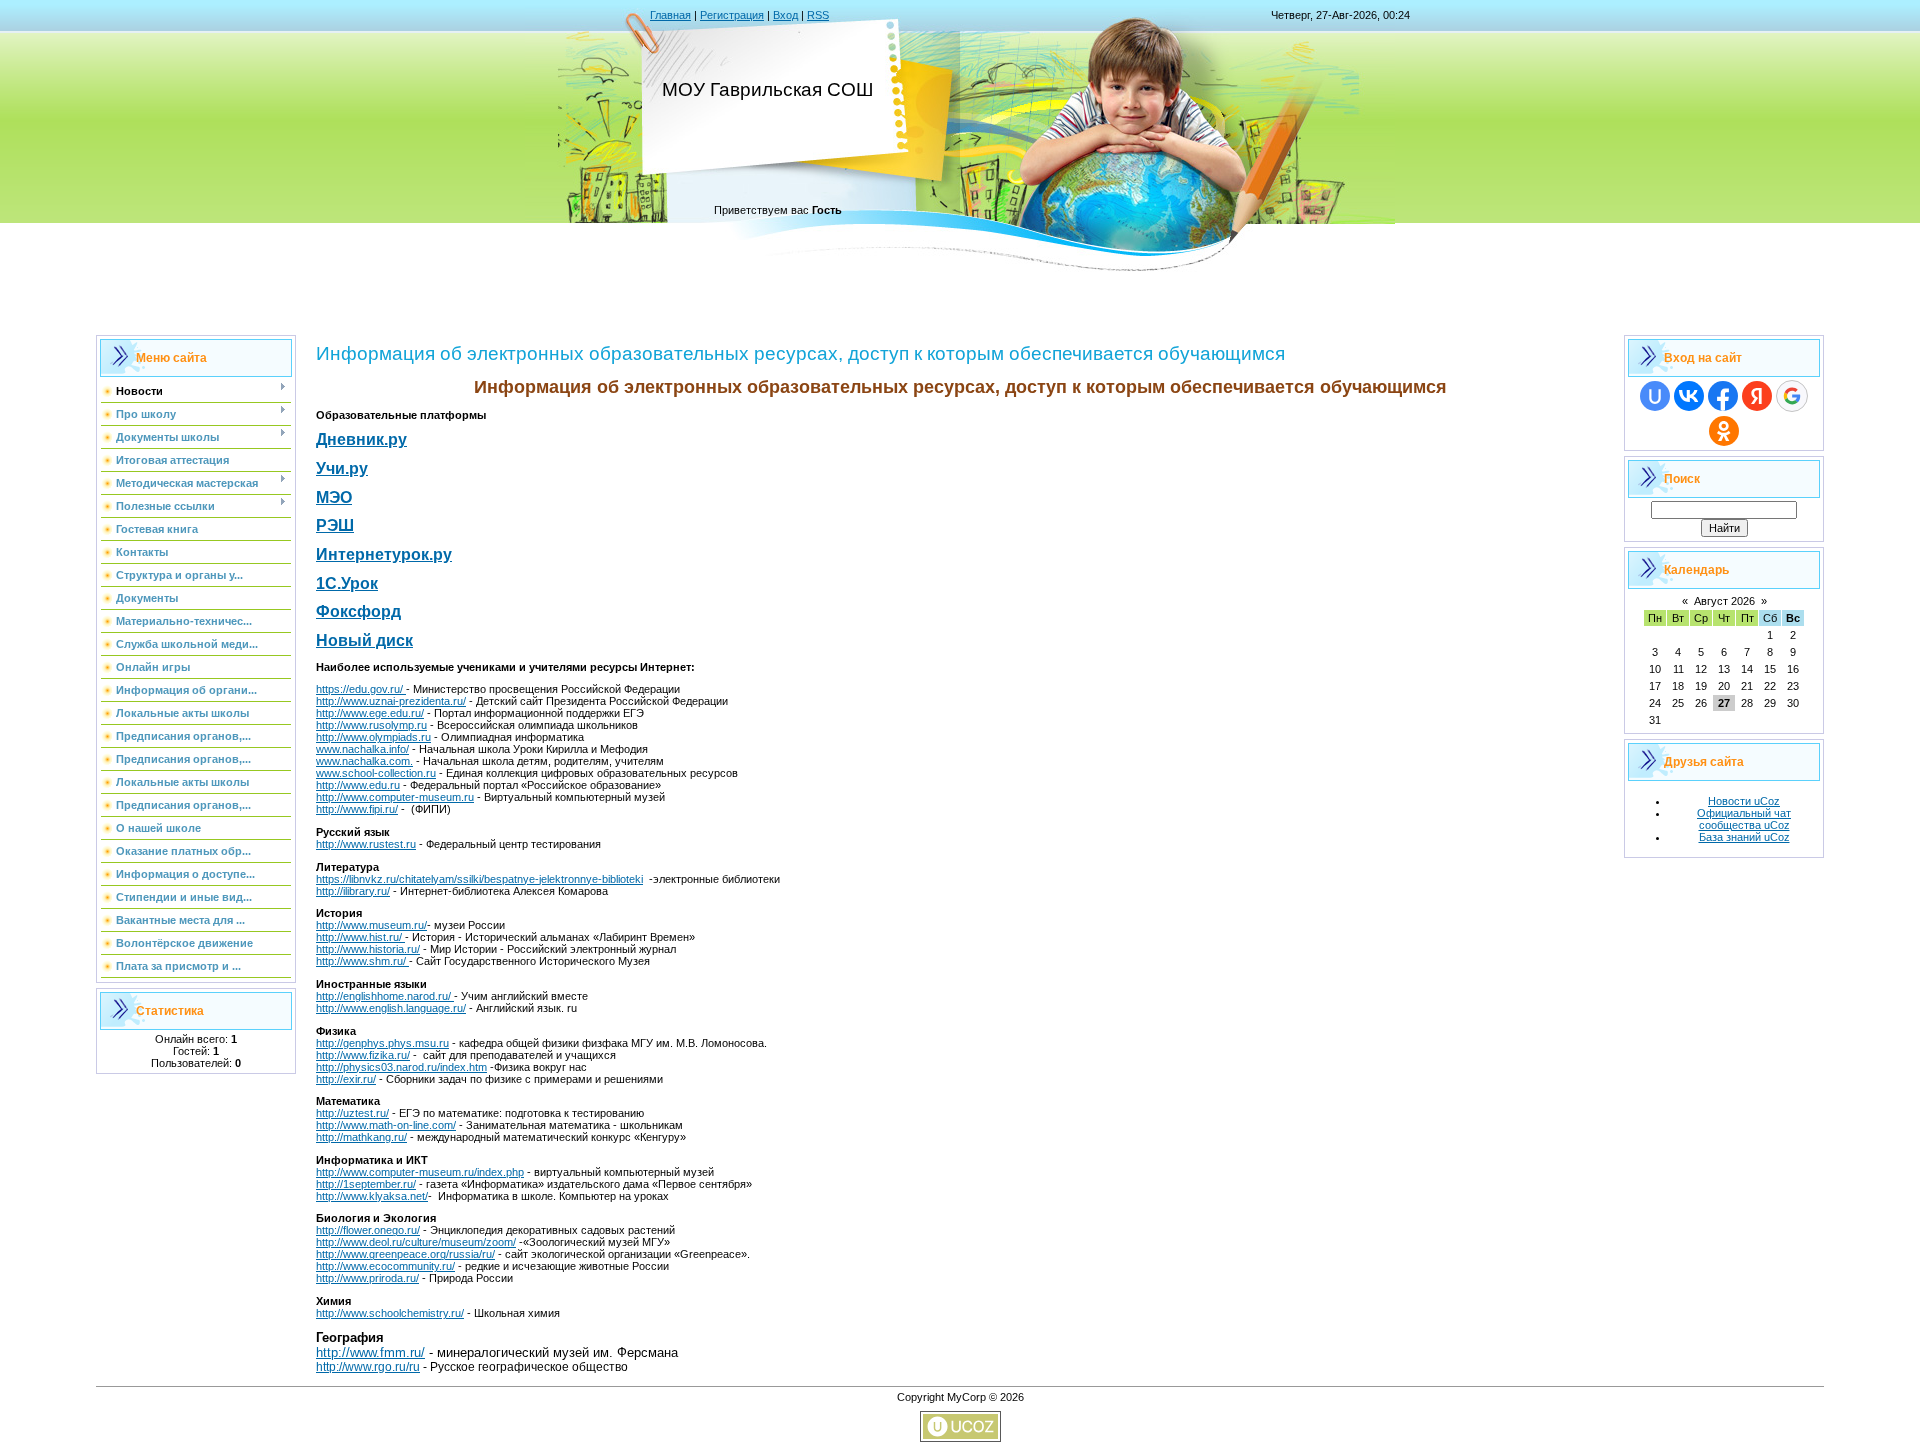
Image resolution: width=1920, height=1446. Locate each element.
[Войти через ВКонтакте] (1689, 396)
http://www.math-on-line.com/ (386, 1125)
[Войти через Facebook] (1723, 396)
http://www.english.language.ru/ (391, 1008)
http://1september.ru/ (366, 1184)
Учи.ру (342, 468)
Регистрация (732, 15)
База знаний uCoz (1744, 837)
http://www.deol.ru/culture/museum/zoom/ (416, 1242)
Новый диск (364, 640)
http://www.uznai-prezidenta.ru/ (391, 701)
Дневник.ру (361, 439)
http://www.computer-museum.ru (395, 797)
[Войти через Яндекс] (1757, 396)
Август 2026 (1724, 601)
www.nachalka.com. (364, 761)
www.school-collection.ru (376, 773)
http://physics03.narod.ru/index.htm (401, 1067)
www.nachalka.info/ (362, 749)
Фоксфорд (358, 611)
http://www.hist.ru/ (360, 937)
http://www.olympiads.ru (373, 737)
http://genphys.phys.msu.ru (382, 1043)
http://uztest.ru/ (352, 1113)
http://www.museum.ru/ (371, 925)
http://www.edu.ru (358, 785)
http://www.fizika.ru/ (363, 1055)
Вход (785, 15)
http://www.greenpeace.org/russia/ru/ (405, 1254)
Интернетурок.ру (384, 554)
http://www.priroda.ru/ (367, 1278)
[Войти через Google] (1792, 396)
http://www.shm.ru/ (362, 961)
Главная (670, 15)
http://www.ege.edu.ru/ (370, 713)
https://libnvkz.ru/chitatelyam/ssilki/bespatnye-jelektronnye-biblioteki (479, 879)
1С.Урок (347, 583)
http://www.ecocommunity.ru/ (385, 1266)
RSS (818, 15)
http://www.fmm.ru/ (370, 1352)
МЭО (334, 497)
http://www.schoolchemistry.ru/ (390, 1313)
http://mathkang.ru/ (361, 1137)
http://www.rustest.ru (366, 844)
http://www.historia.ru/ (368, 949)
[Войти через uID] (1655, 396)
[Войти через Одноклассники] (1724, 431)
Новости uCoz (1744, 801)
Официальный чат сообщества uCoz (1744, 819)
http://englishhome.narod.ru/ (385, 996)
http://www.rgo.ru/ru (368, 1367)
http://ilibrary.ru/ (353, 891)
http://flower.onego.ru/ (368, 1230)
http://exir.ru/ (346, 1079)
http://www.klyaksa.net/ (372, 1196)
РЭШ (335, 525)
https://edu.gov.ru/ (361, 689)
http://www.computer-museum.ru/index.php (420, 1172)
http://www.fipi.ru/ (357, 809)
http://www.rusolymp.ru (371, 725)
